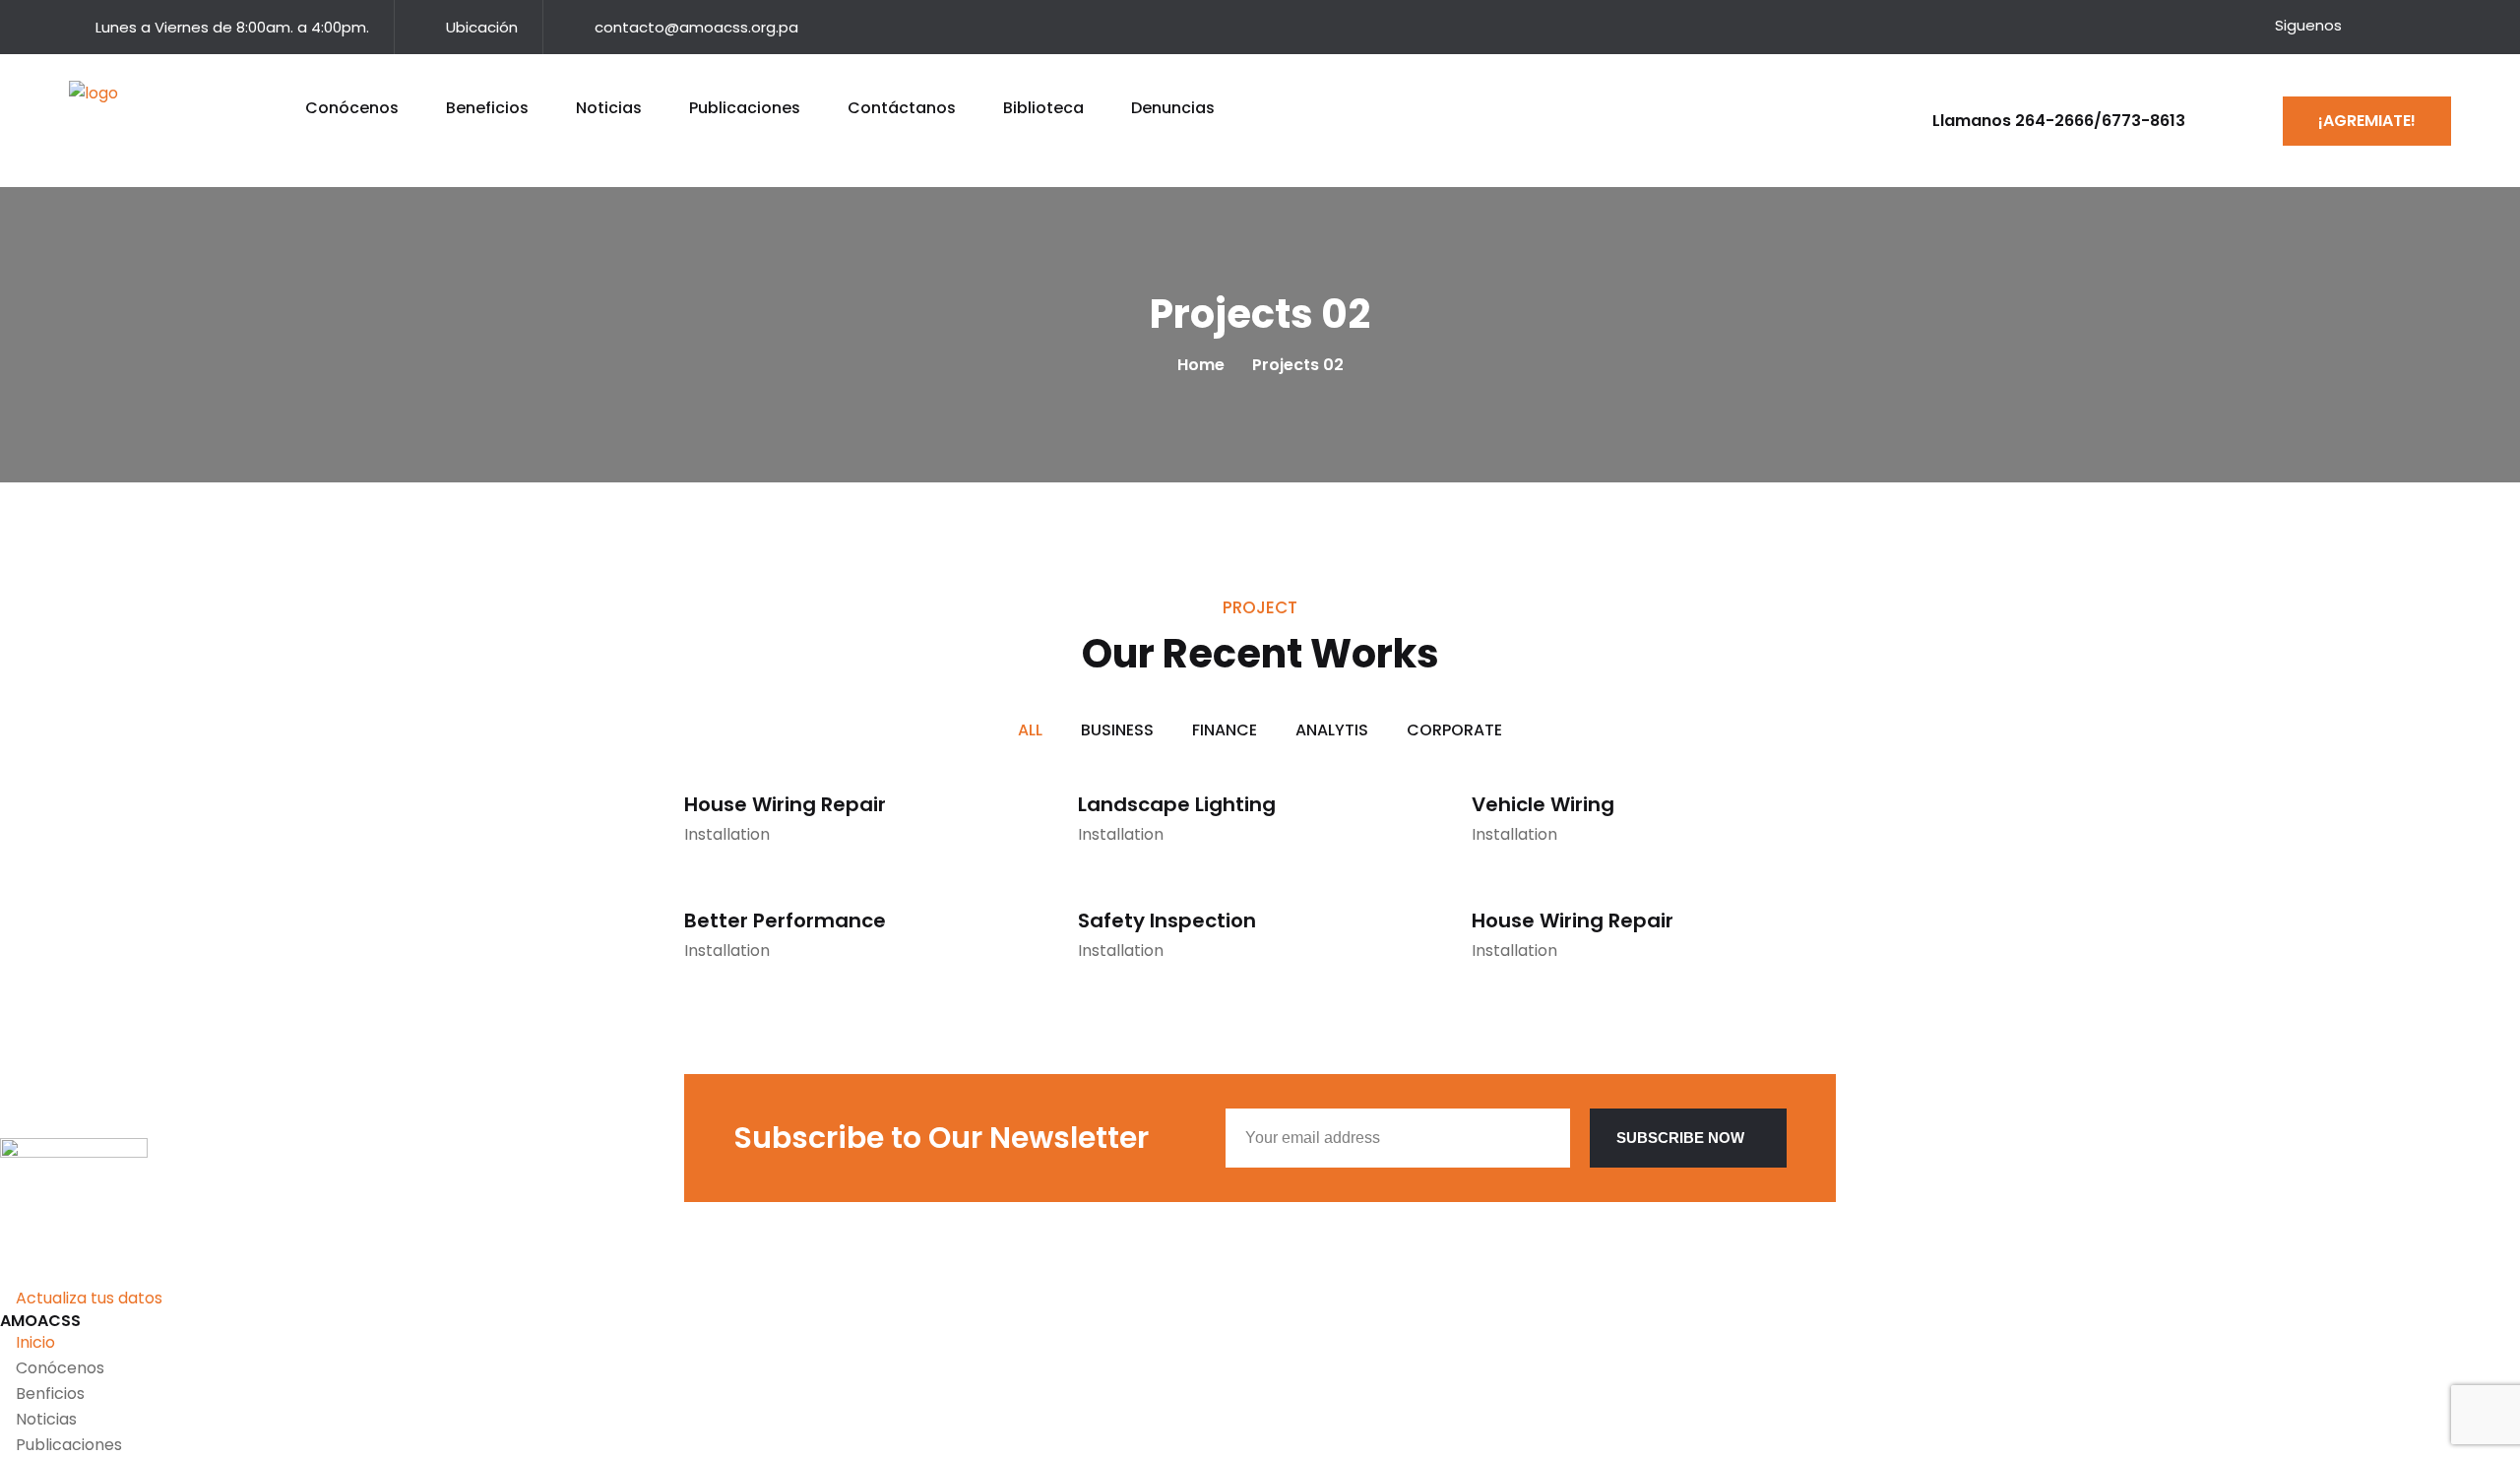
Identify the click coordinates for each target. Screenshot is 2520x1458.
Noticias (609, 108)
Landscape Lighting (1177, 804)
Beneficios (487, 108)
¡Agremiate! (2367, 121)
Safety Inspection (1167, 920)
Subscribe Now (1680, 1138)
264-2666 (2054, 121)
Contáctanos (902, 108)
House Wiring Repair (785, 804)
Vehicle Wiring (1543, 804)
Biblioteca (1043, 108)
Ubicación (482, 27)
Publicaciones (745, 108)
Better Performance (785, 920)
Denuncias (1173, 108)
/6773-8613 (2140, 121)
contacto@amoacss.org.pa (696, 27)
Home (1205, 365)
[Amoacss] (113, 117)
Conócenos (352, 108)
